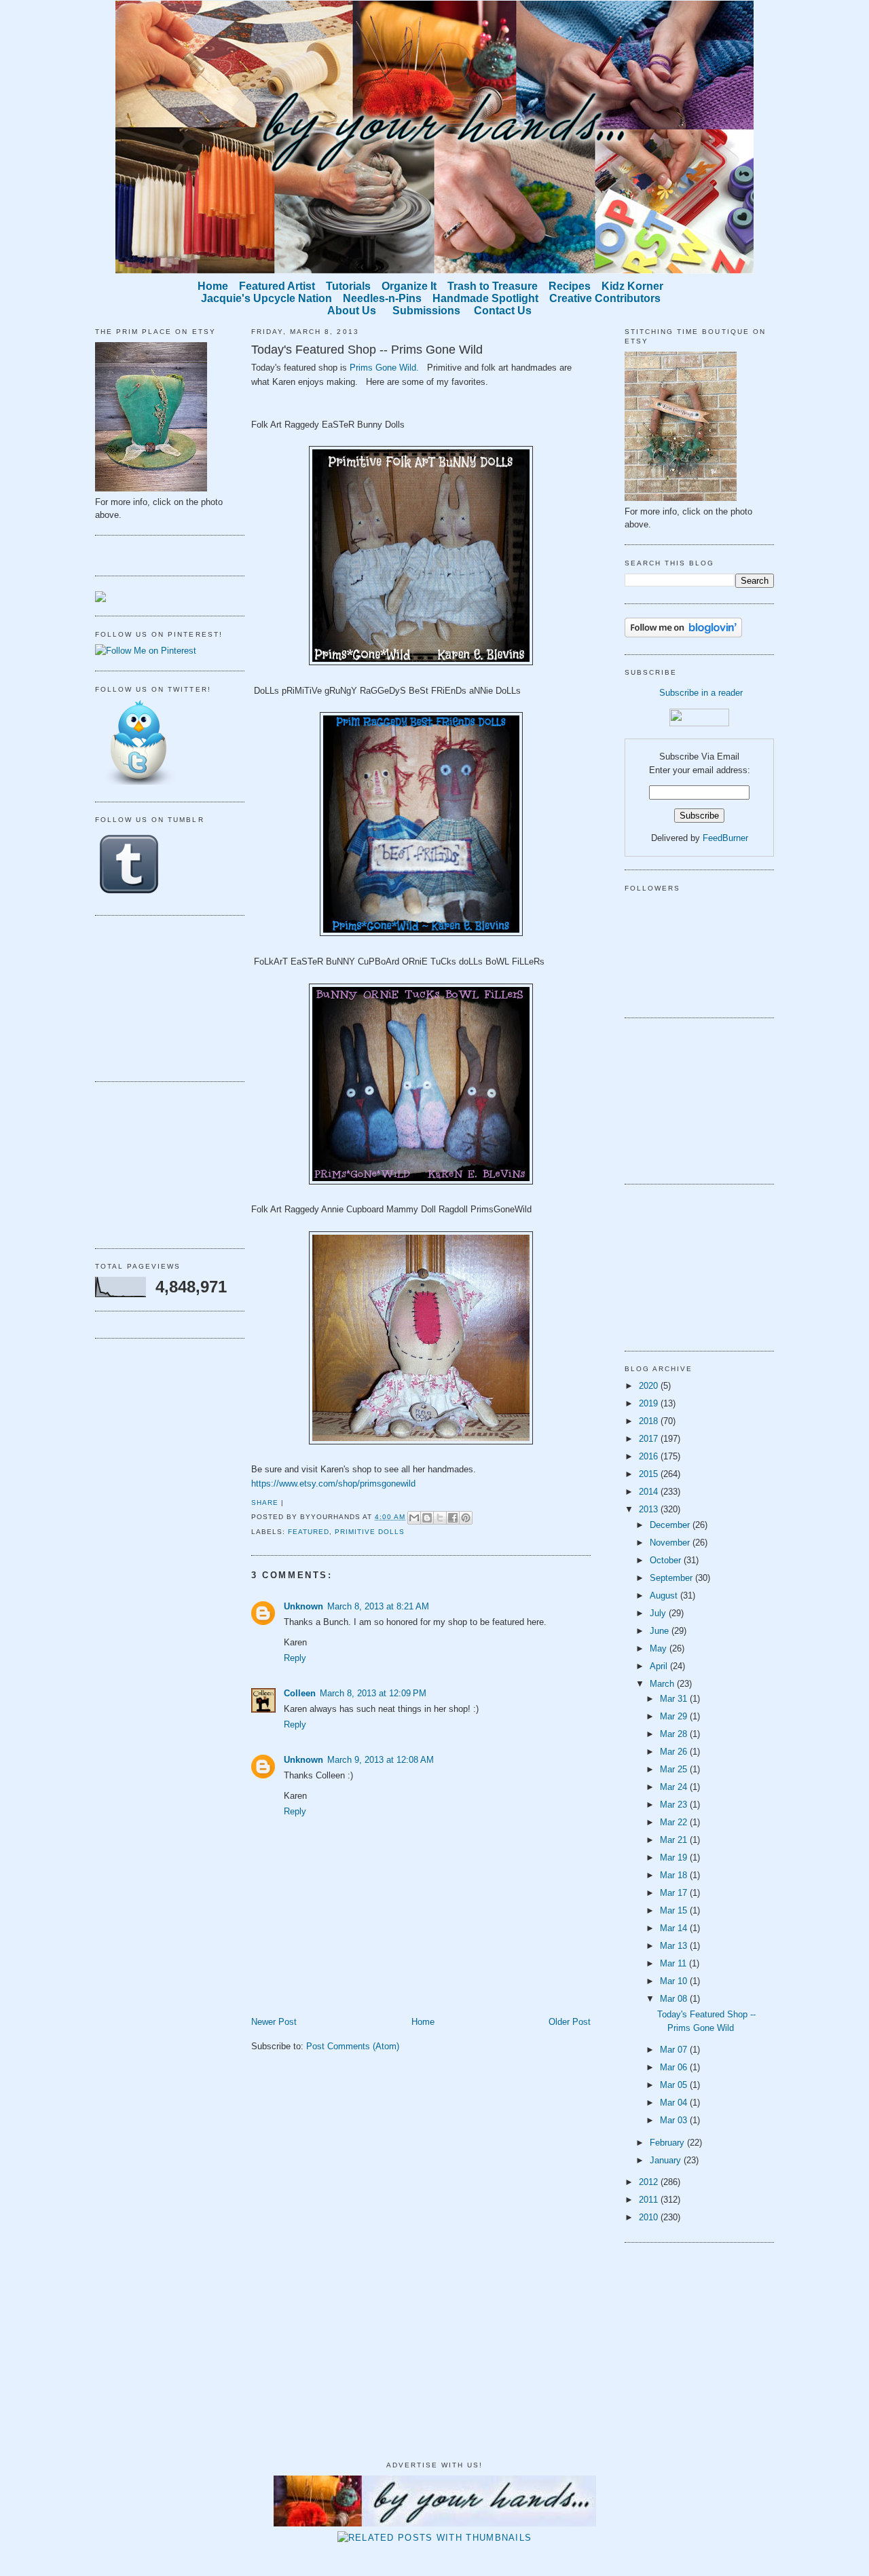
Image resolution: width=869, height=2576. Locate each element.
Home (423, 2022)
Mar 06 (675, 2067)
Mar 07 (675, 2050)
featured (309, 1532)
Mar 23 (675, 1805)
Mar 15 (675, 1910)
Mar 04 (675, 2103)
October (667, 1560)
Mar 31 (675, 1699)
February (668, 2143)
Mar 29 (675, 1716)
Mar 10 (675, 1981)
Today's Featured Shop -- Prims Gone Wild (367, 350)
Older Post (570, 2022)
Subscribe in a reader (701, 693)
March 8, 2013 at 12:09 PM (373, 1693)
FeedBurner (725, 838)
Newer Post (274, 2022)
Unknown (303, 1606)
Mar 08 (675, 1999)
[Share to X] (440, 1518)
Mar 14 (675, 1928)
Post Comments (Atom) (353, 2046)
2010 (650, 2217)
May (660, 1648)
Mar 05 (675, 2085)
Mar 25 (675, 1769)
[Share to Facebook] (453, 1518)
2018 (650, 1421)
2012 (650, 2182)
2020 (650, 1386)
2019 (650, 1403)
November (671, 1543)
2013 (650, 1509)
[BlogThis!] (427, 1518)
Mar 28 (675, 1734)
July (659, 1613)
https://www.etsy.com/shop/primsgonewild (333, 1483)
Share (265, 1502)
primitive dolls (370, 1532)
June (661, 1631)
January (667, 2160)
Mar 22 (675, 1822)
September (672, 1578)
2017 (650, 1439)
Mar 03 (675, 2120)
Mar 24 (675, 1787)
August (665, 1595)
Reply (295, 1658)
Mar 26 (675, 1752)
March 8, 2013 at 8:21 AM (378, 1606)
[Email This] (414, 1518)
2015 (650, 1474)
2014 (650, 1492)
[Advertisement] (163, 996)
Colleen (300, 1693)
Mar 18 (675, 1875)
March (663, 1684)
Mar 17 (675, 1893)
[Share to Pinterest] (466, 1518)
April (660, 1666)
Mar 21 (675, 1840)
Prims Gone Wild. (384, 368)
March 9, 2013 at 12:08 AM (381, 1760)
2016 (650, 1456)
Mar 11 (674, 1963)
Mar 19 (675, 1858)
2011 (650, 2200)
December (671, 1525)
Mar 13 (675, 1946)
